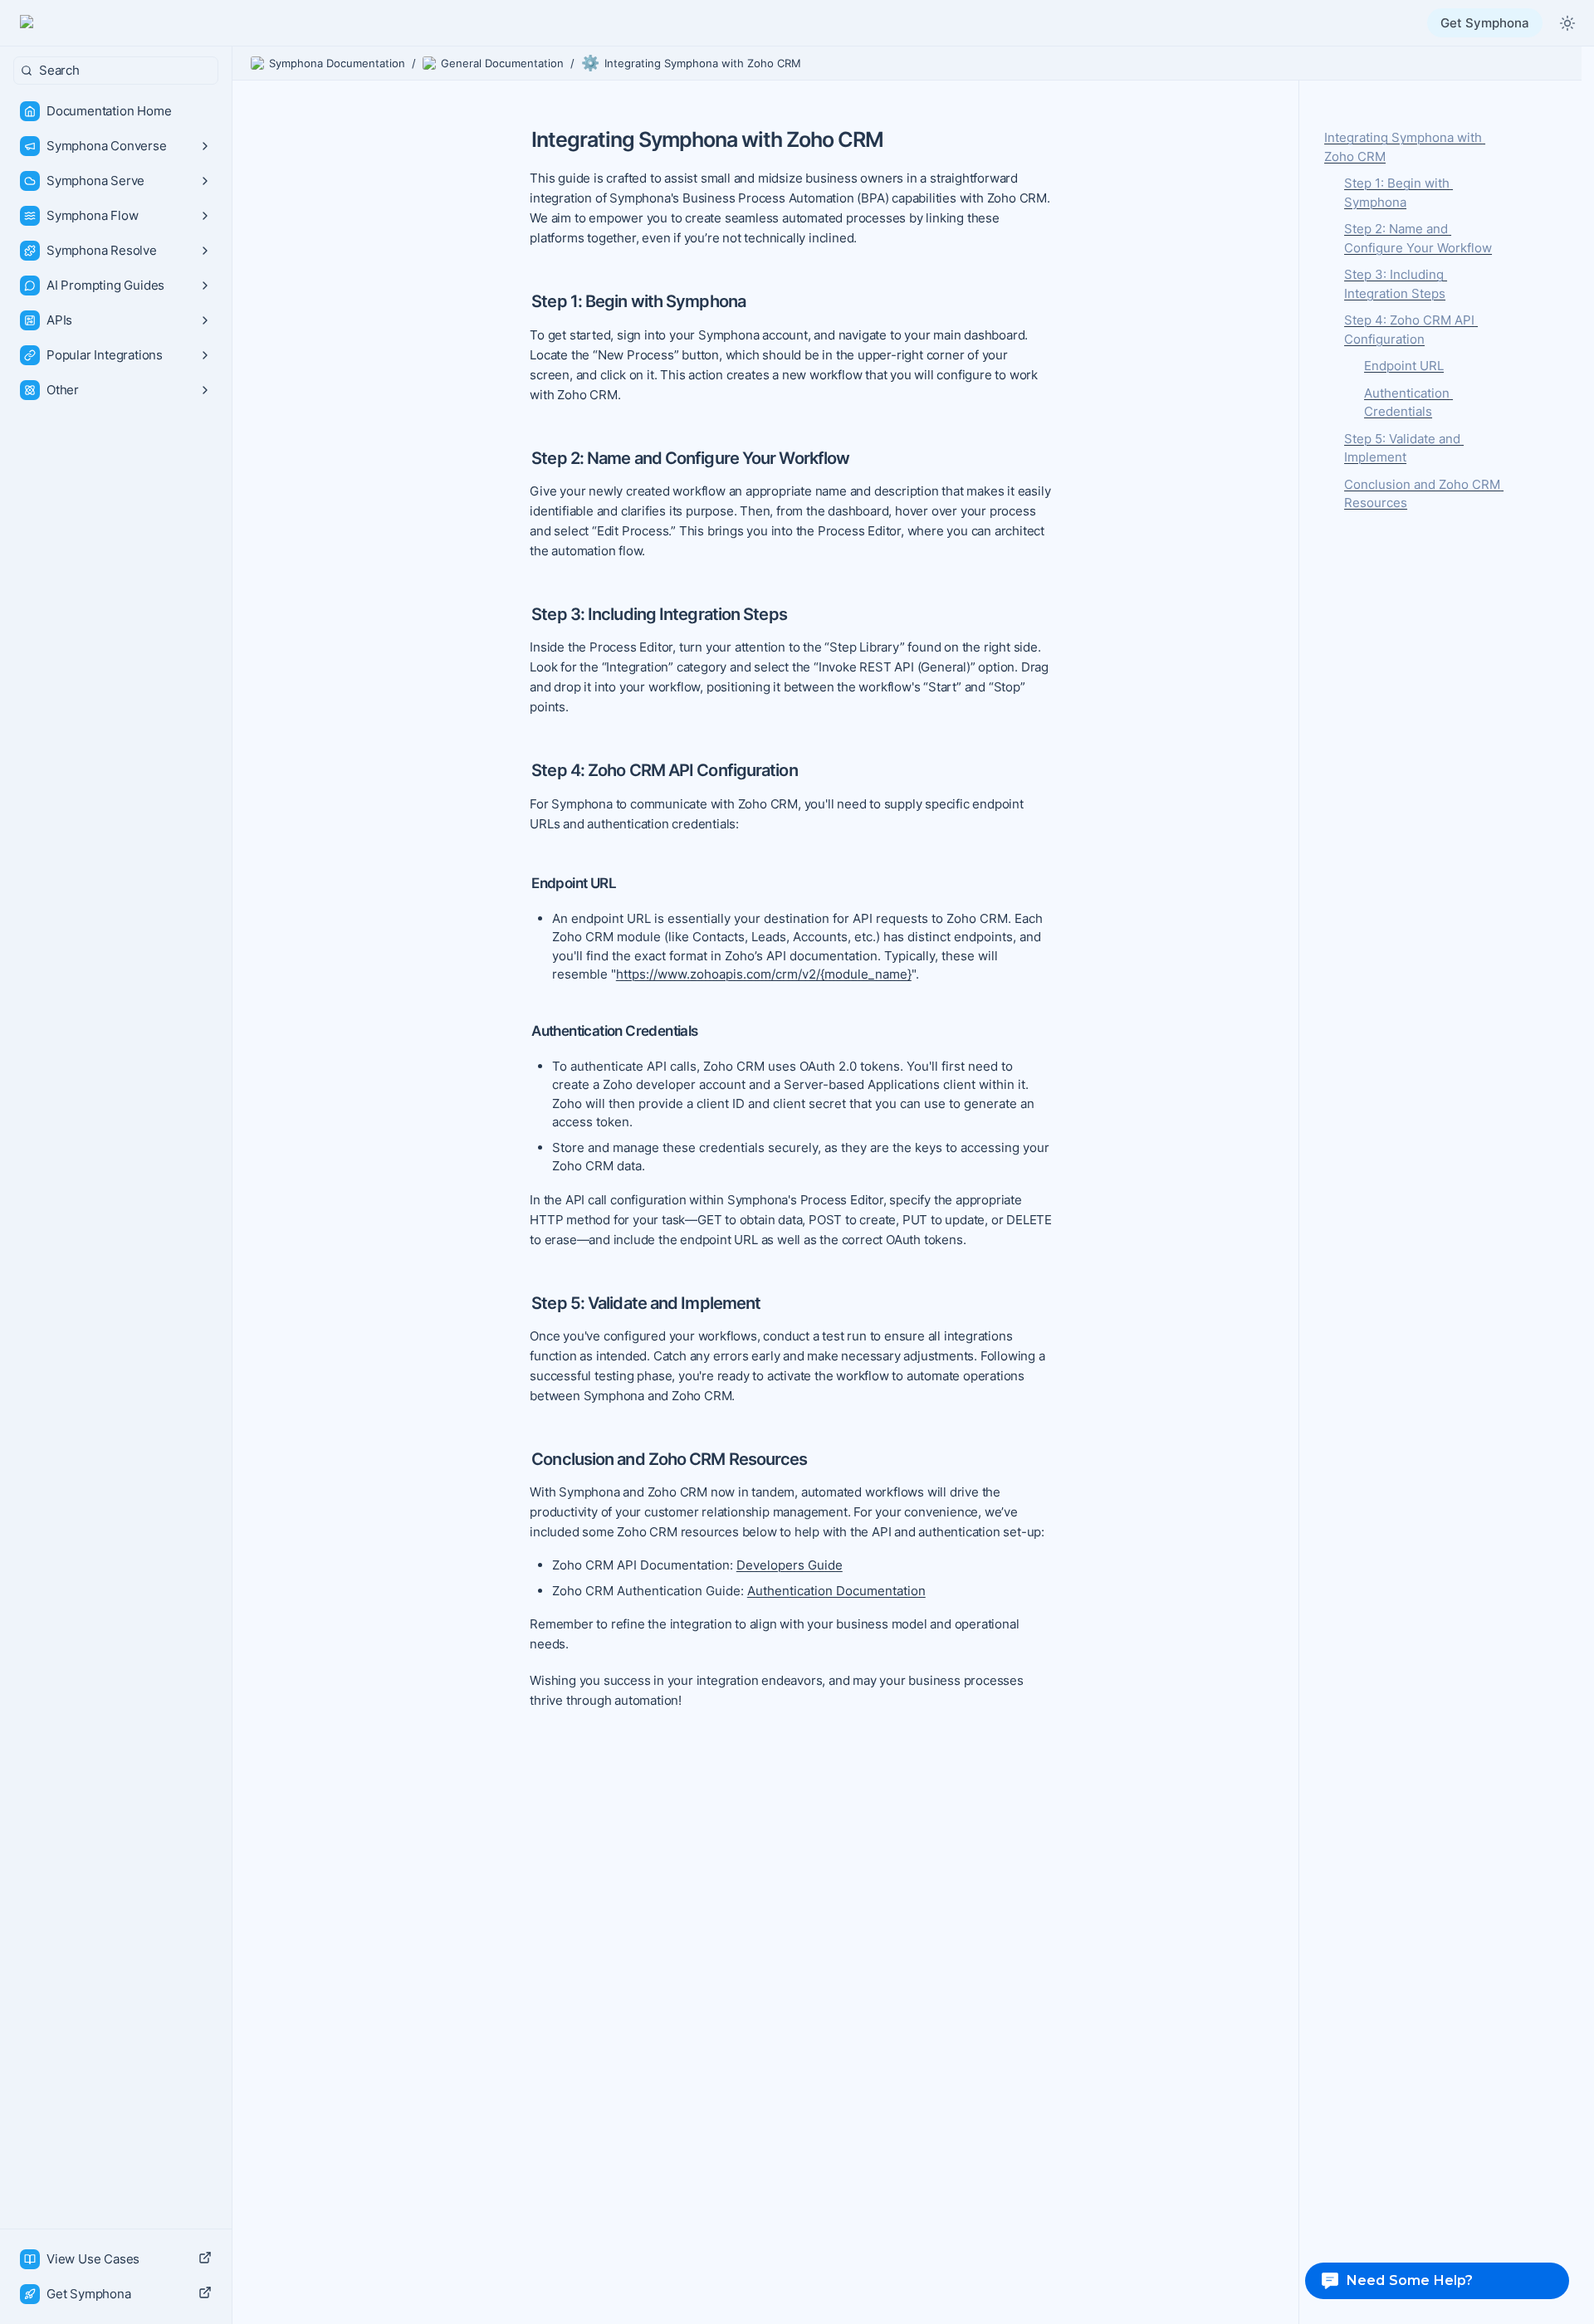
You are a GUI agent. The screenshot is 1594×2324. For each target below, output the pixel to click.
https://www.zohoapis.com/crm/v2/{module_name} (764, 974)
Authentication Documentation (836, 1591)
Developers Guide (790, 1565)
